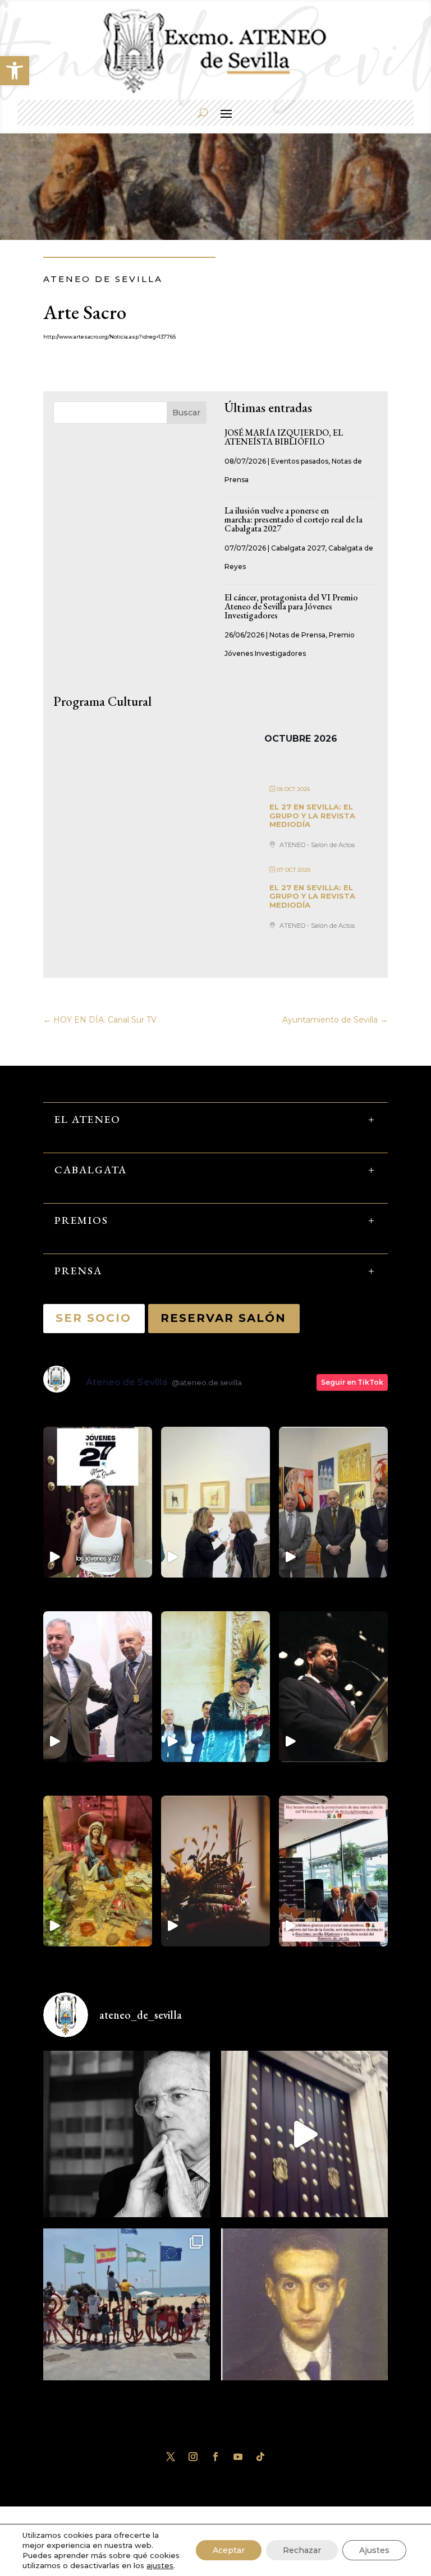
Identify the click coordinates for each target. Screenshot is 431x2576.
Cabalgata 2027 (298, 548)
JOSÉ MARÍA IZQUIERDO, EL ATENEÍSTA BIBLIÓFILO (284, 437)
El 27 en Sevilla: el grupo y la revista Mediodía (312, 815)
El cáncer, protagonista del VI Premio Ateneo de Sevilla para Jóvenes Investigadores (291, 606)
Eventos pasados (300, 461)
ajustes (160, 2565)
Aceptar (229, 2550)
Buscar (186, 413)
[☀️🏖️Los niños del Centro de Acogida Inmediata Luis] (127, 2312)
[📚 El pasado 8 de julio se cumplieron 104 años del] (304, 2312)
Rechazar (302, 2550)
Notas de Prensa (297, 635)
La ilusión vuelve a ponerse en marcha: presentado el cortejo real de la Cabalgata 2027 (294, 519)
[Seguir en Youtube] (238, 2457)
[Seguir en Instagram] (193, 2457)
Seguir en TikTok (352, 1382)
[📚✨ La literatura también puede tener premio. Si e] (304, 2134)
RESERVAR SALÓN (224, 1318)
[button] (15, 71)
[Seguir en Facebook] (215, 2457)
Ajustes (374, 2550)
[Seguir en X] (171, 2457)
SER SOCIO (94, 1318)
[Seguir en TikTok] (260, 2457)
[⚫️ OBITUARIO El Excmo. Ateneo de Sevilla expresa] (127, 2134)
